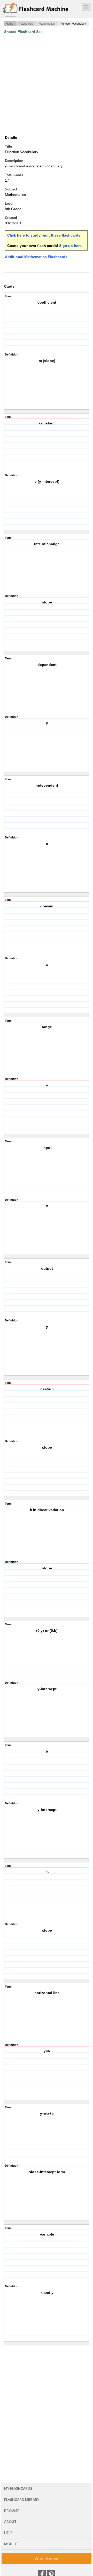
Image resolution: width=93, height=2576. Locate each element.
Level (9, 204)
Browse (12, 2511)
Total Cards (14, 175)
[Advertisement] (47, 84)
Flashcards (26, 24)
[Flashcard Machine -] (36, 10)
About (10, 2522)
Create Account (47, 2559)
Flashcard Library (22, 2500)
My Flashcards (18, 2488)
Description (14, 161)
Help (8, 2533)
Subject (11, 189)
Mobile (11, 2544)
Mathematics (47, 24)
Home (9, 24)
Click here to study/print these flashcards (44, 235)
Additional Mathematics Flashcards (36, 257)
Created (11, 218)
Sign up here (70, 246)
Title (8, 147)
